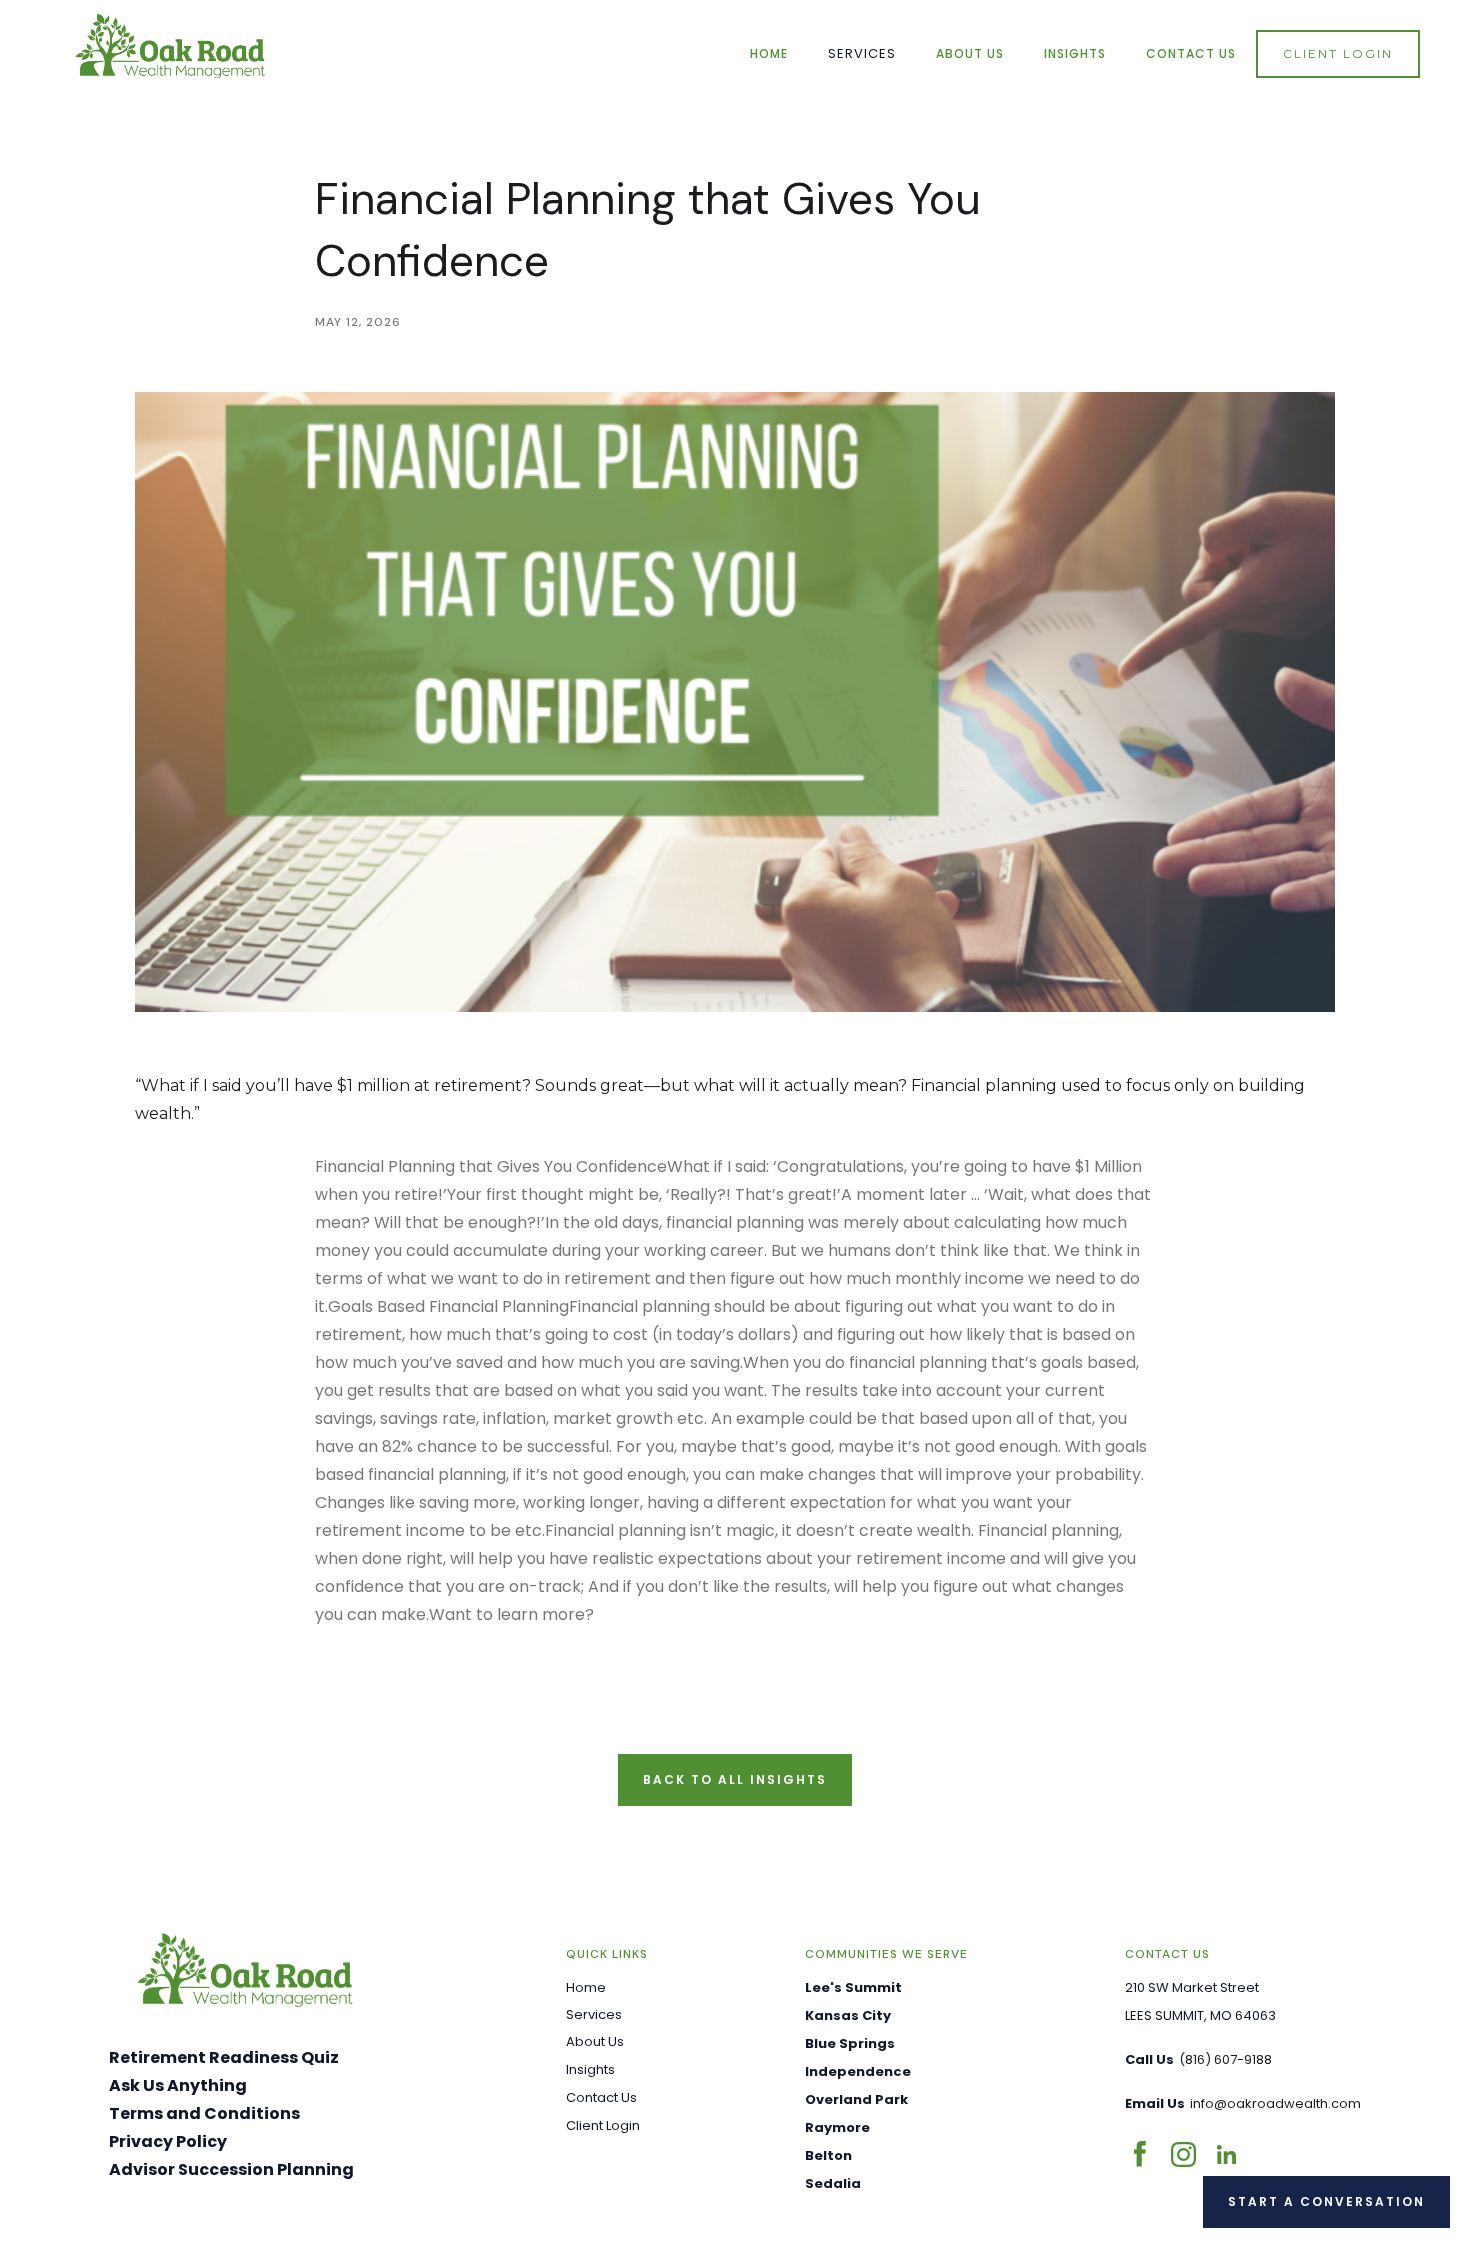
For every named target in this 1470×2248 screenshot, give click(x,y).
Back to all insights (735, 1779)
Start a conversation (1326, 2201)
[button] (862, 54)
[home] (170, 46)
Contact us (1191, 53)
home (769, 53)
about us (970, 53)
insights (1075, 53)
